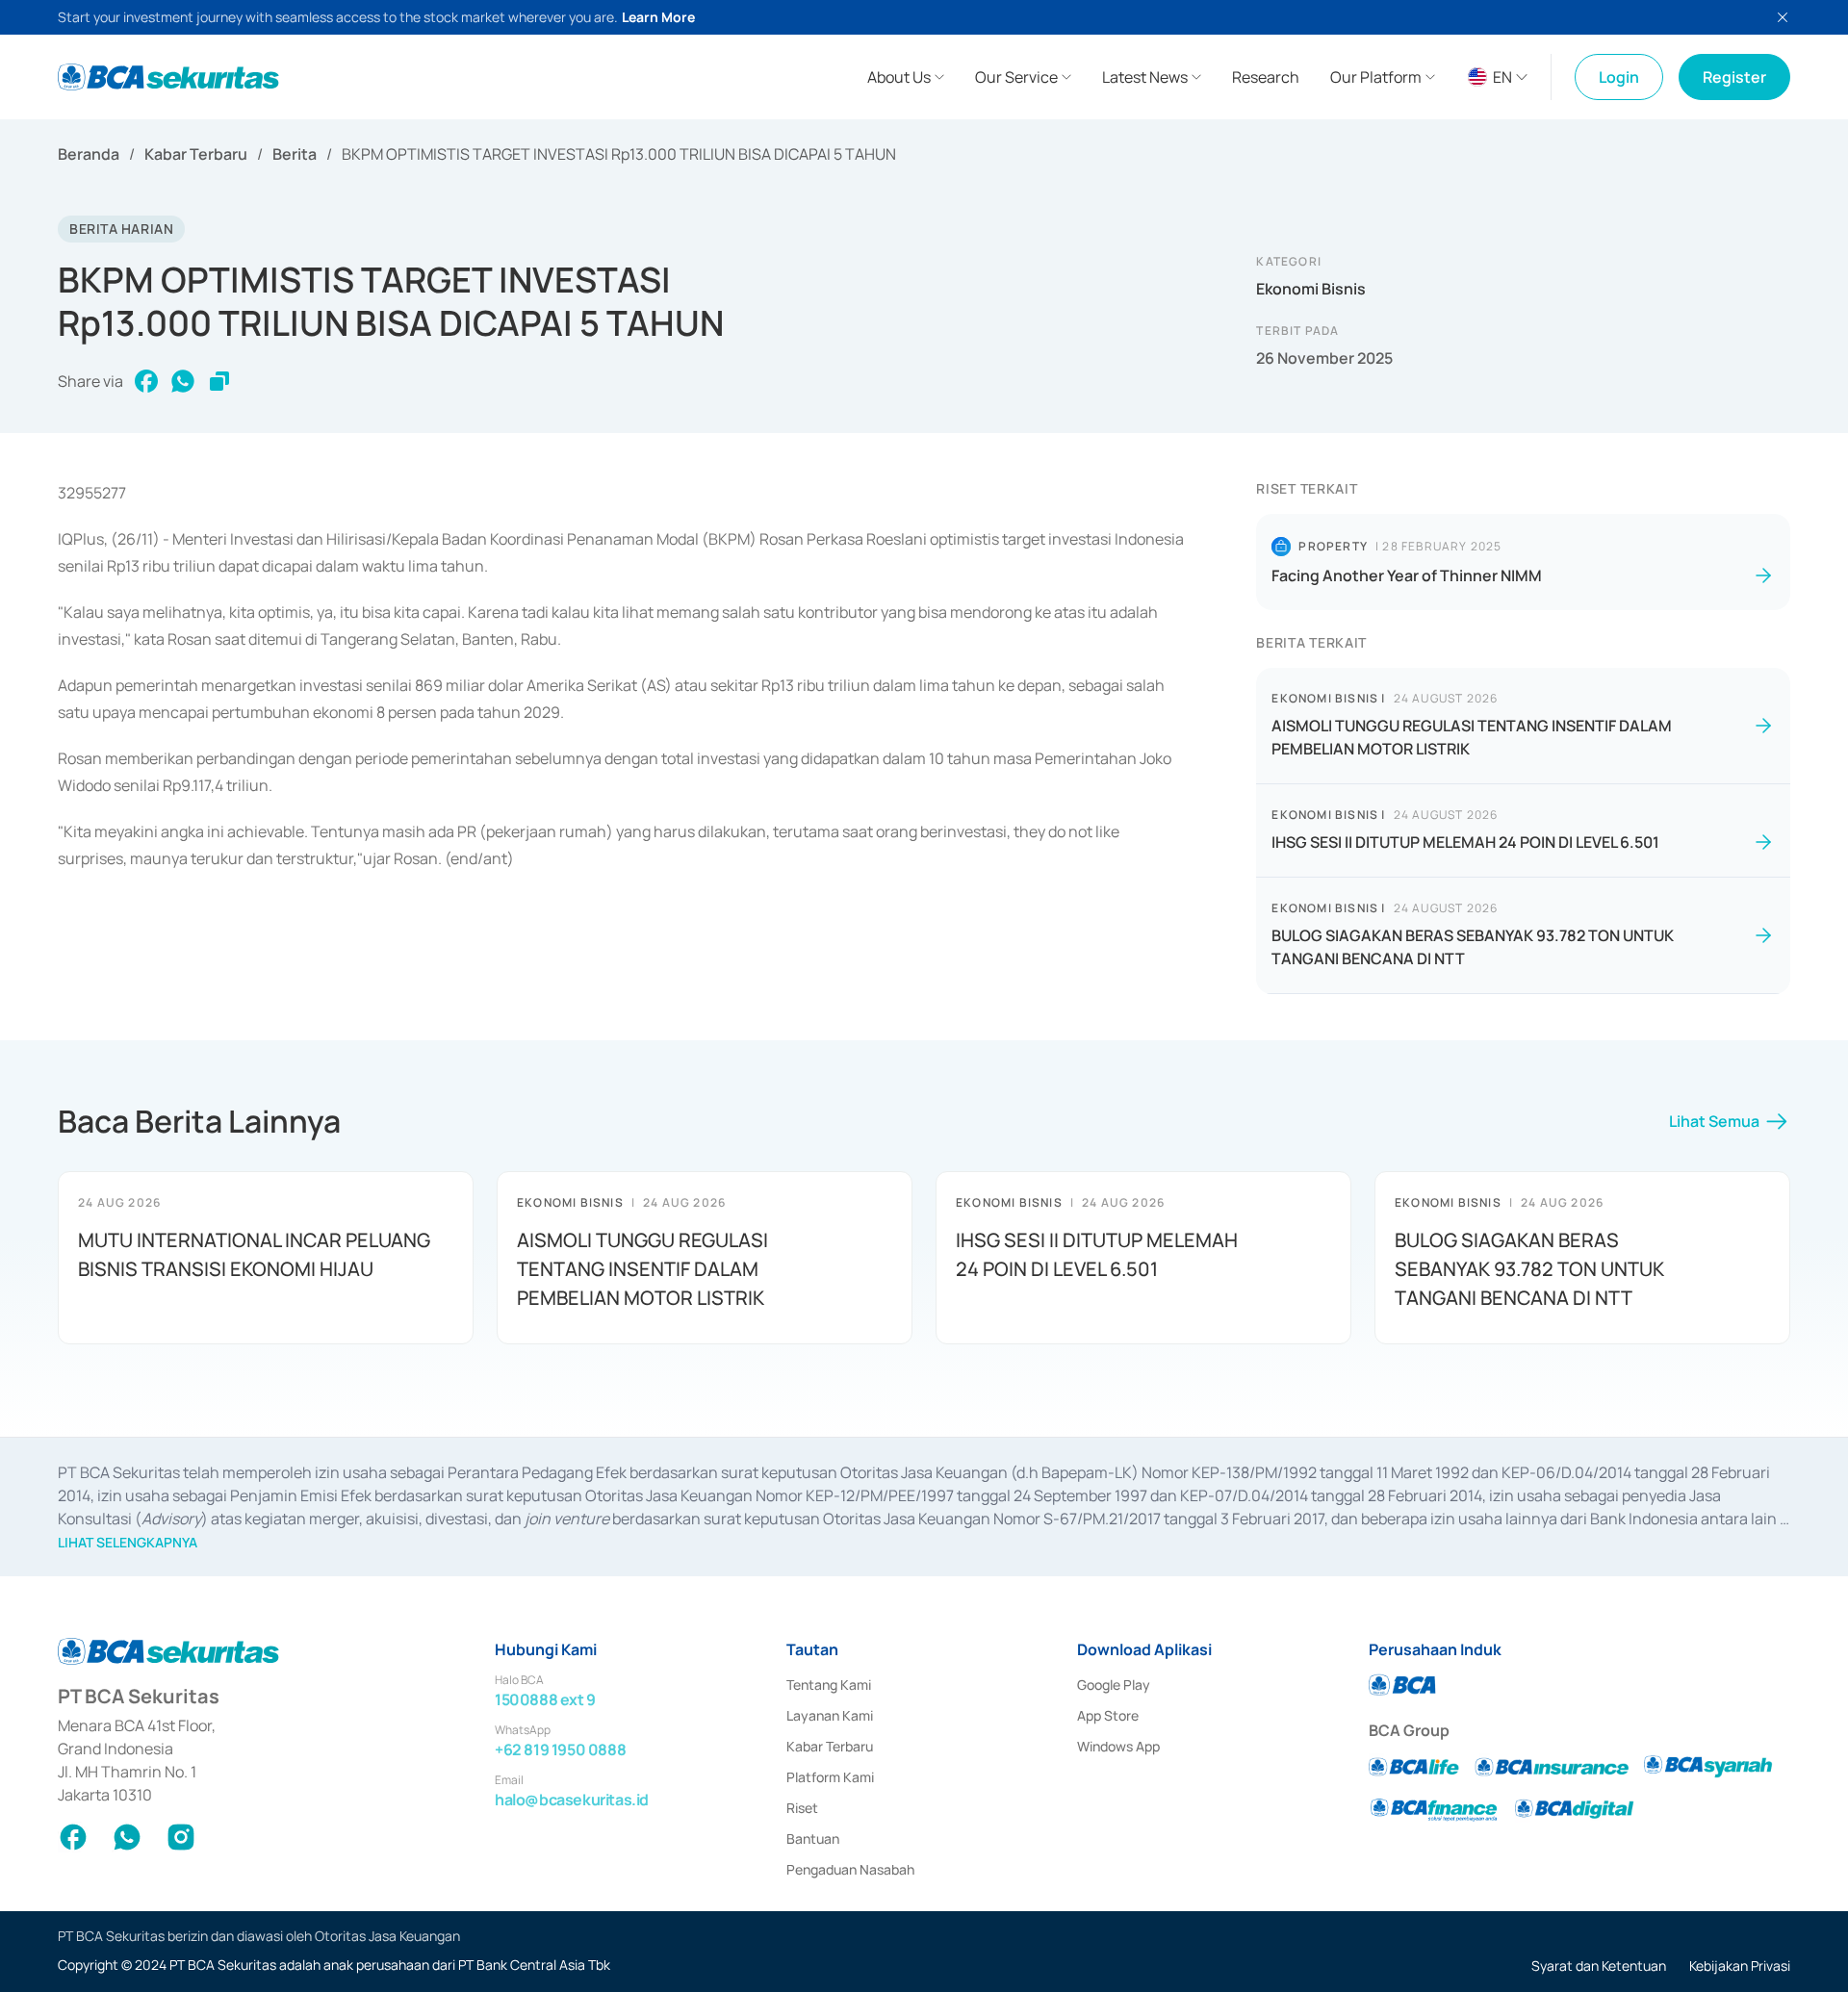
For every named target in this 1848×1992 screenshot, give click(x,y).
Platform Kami (830, 1777)
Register (1734, 77)
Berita (295, 154)
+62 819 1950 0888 (560, 1749)
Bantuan (813, 1839)
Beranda (89, 154)
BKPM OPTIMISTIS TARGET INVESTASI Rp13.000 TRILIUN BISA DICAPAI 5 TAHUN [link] (619, 154)
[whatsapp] (183, 381)
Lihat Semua (1714, 1121)
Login (1619, 77)
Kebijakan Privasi (1740, 1966)
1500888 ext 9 (545, 1699)
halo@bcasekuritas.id (572, 1800)
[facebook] (146, 381)
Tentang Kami (829, 1685)
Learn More (658, 17)
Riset (802, 1808)
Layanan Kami (830, 1715)
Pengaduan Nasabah (850, 1869)
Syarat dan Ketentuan (1599, 1966)
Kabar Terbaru (196, 154)
